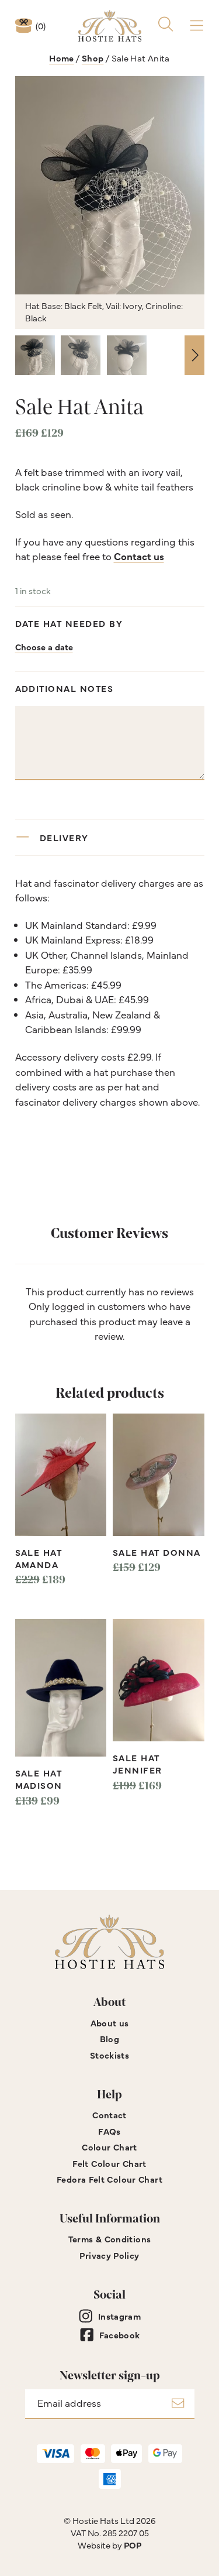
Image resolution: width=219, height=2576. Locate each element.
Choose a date (44, 646)
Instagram (119, 2316)
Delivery (64, 837)
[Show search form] (166, 25)
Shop (93, 58)
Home (62, 58)
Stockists (109, 2055)
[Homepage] (110, 26)
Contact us (139, 556)
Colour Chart (109, 2147)
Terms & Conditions (110, 2239)
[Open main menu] (197, 25)
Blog (110, 2038)
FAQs (109, 2131)
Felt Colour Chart (109, 2163)
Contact (109, 2114)
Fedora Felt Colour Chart (109, 2179)
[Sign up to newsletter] (178, 2404)
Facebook (120, 2335)
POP (133, 2545)
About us (110, 2023)
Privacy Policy (109, 2255)
